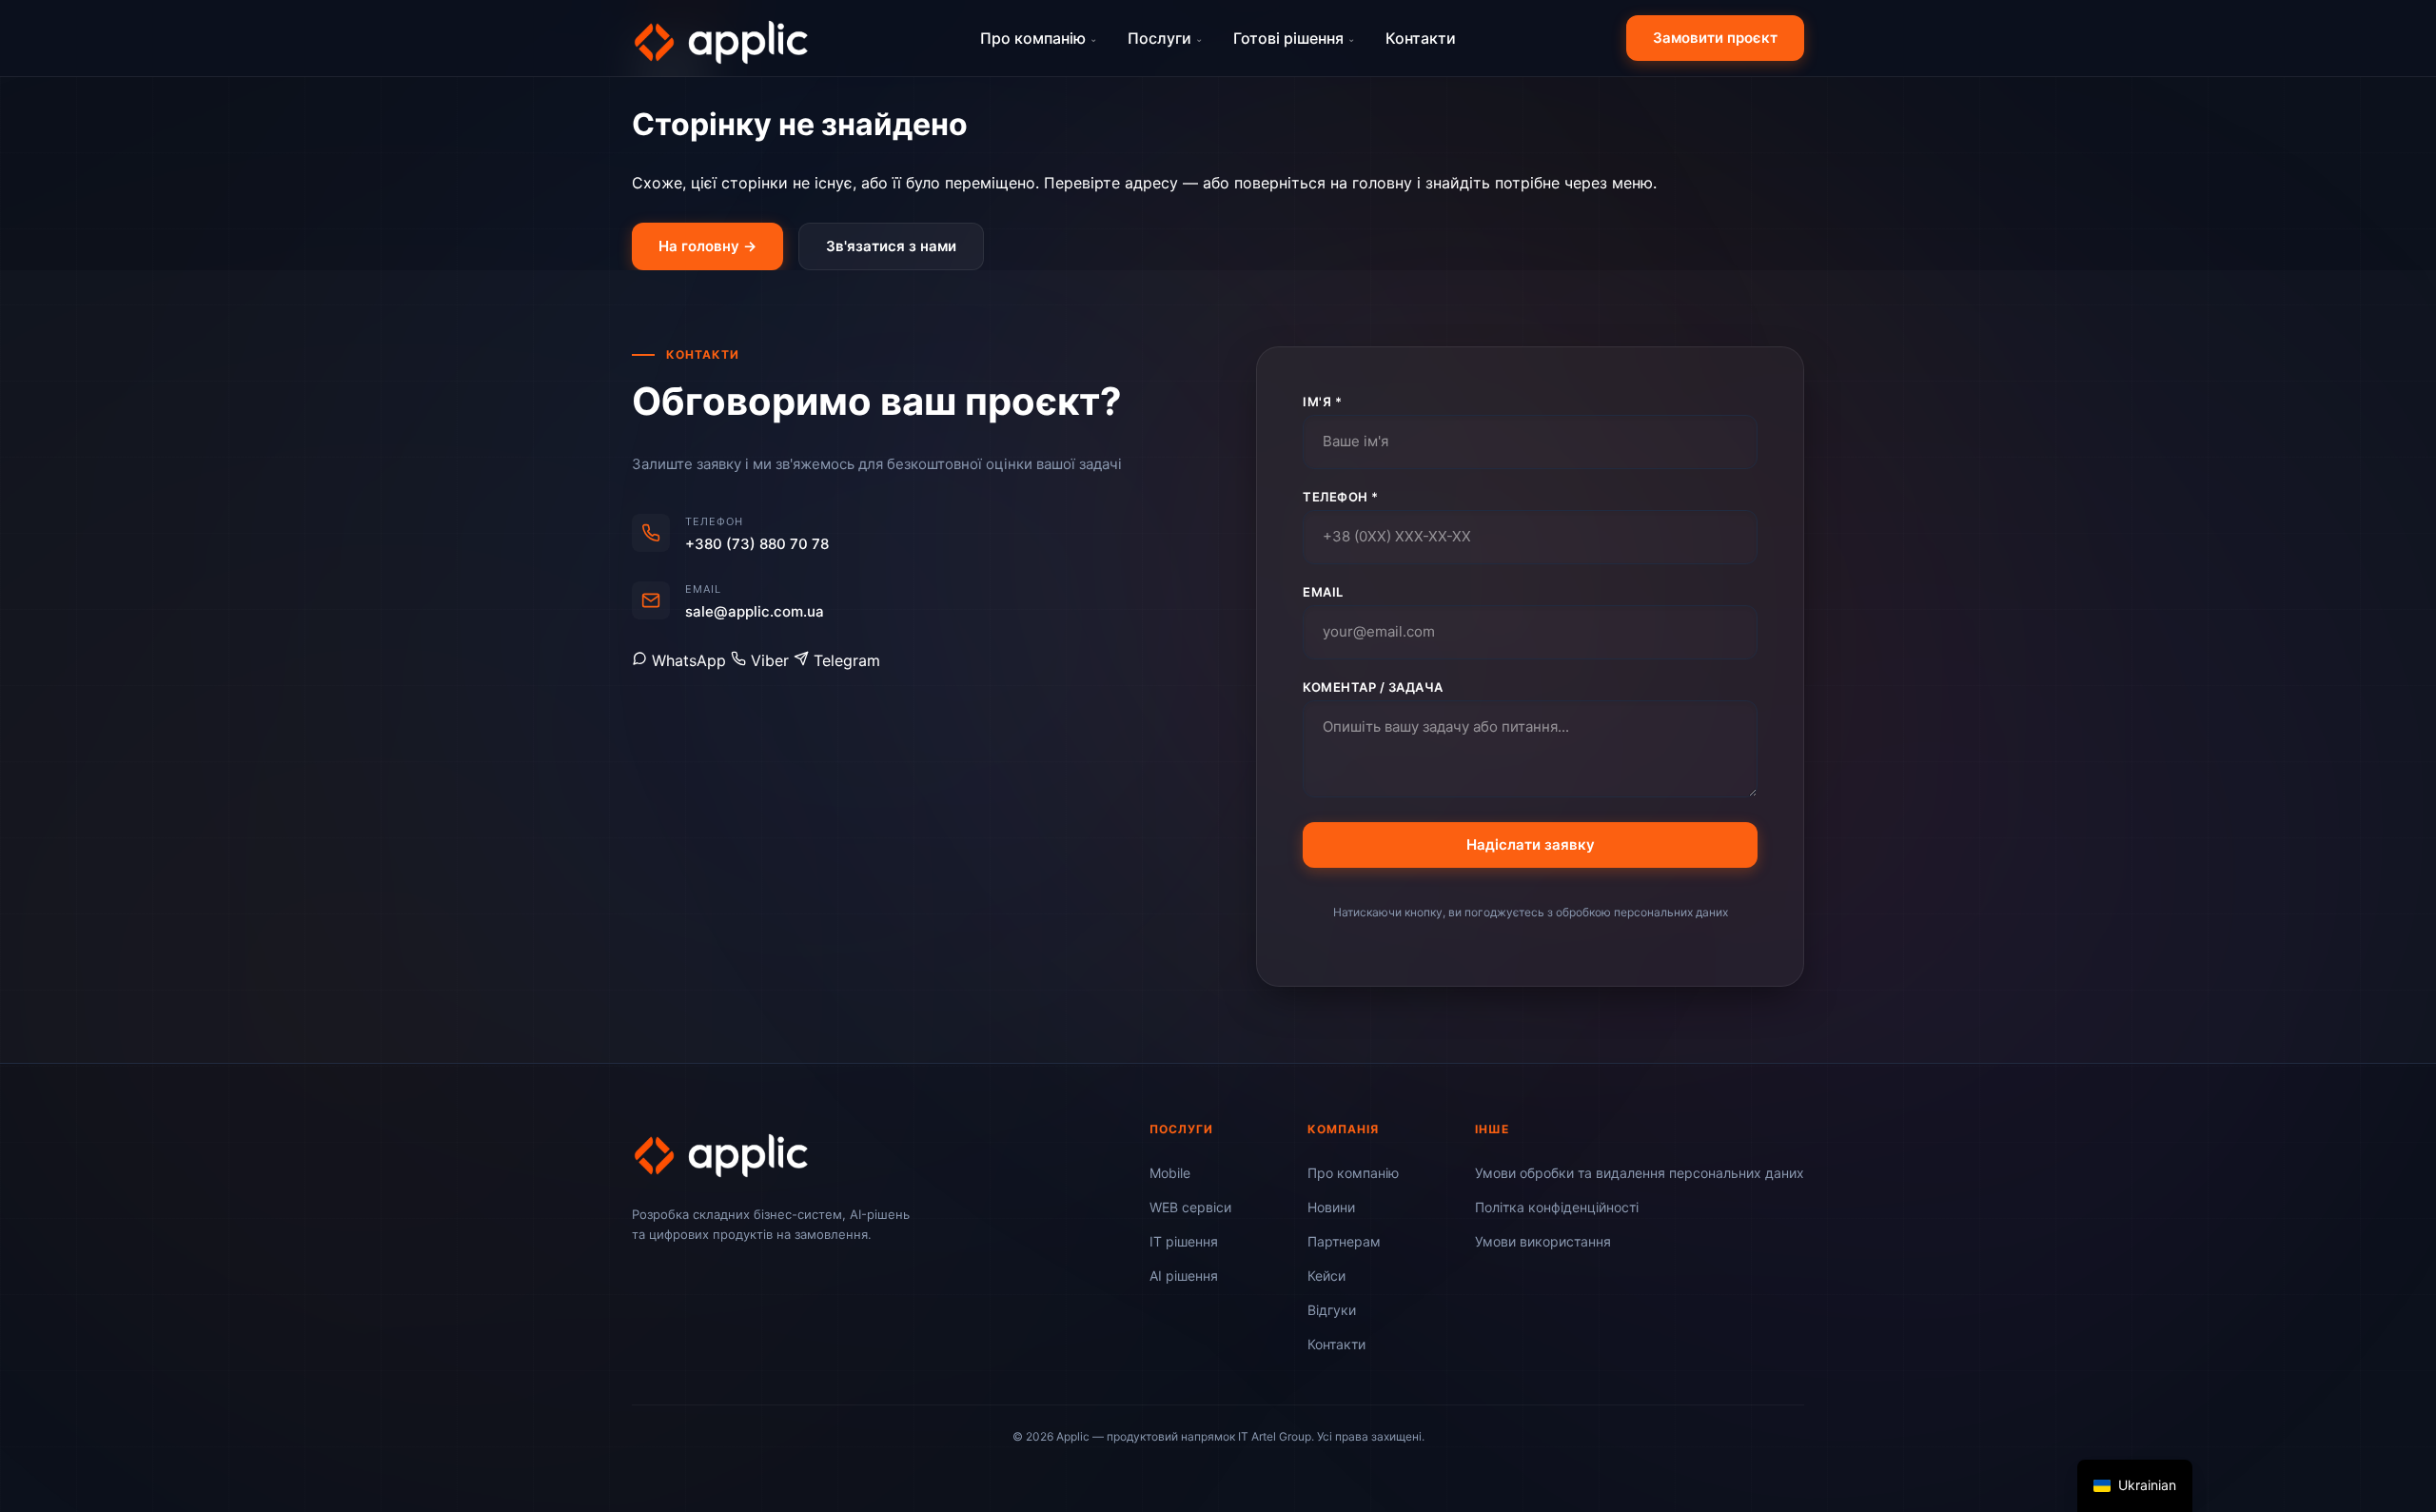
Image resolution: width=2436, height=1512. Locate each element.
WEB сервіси (1190, 1207)
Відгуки (1332, 1310)
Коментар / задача (1373, 687)
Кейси (1326, 1276)
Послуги (1165, 38)
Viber (770, 660)
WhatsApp (689, 660)
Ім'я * (1322, 402)
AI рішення (1184, 1276)
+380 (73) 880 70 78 (757, 544)
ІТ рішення (1184, 1241)
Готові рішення (1294, 38)
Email (1323, 592)
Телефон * (1341, 497)
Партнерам (1344, 1241)
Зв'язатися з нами (891, 246)
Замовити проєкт (1715, 38)
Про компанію (1039, 38)
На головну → (707, 246)
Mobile (1170, 1173)
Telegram (845, 660)
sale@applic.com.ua (755, 611)
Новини (1331, 1207)
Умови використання (1543, 1241)
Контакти (1421, 38)
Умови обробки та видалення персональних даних (1640, 1173)
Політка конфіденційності (1557, 1207)
